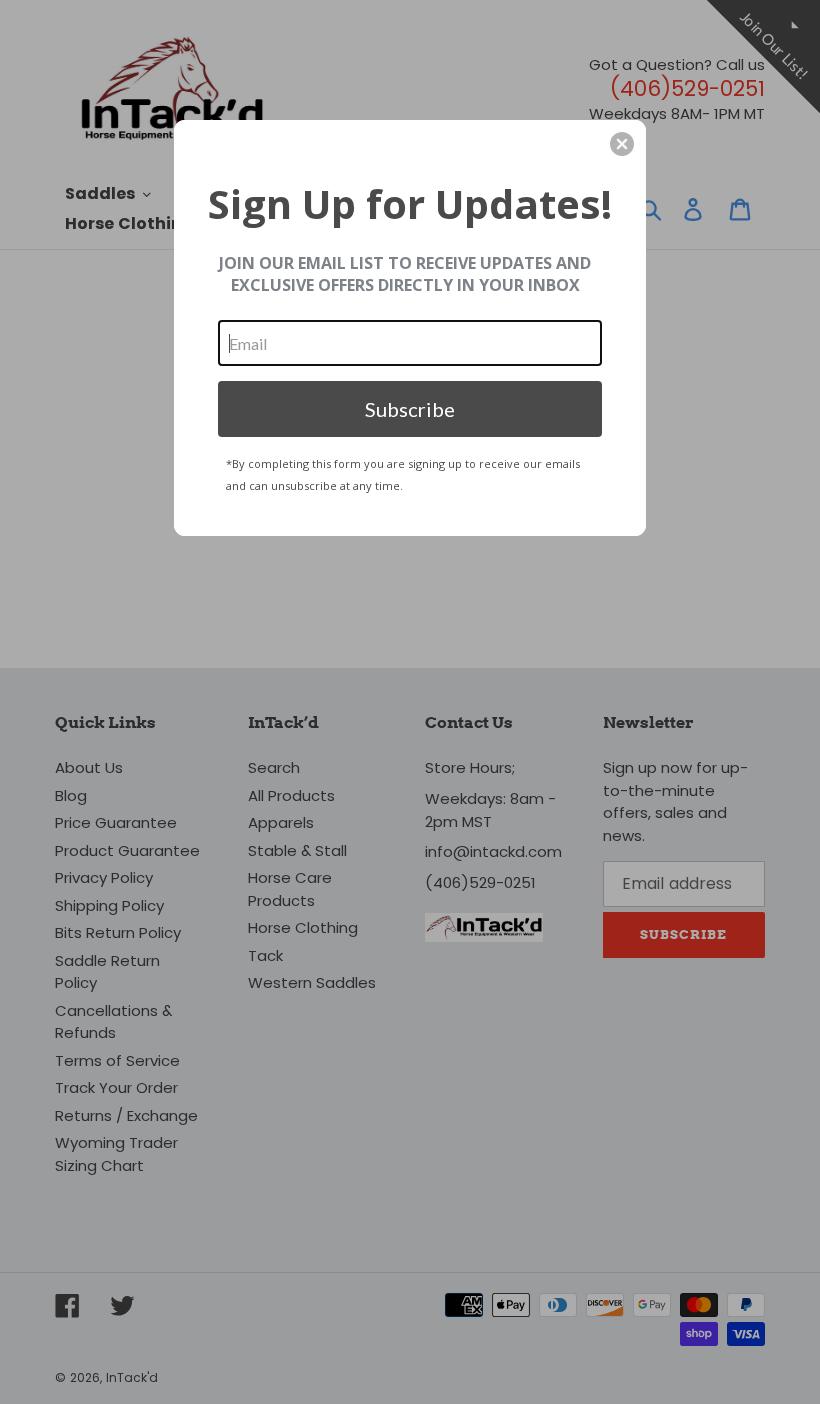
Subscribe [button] (410, 409)
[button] (622, 144)
